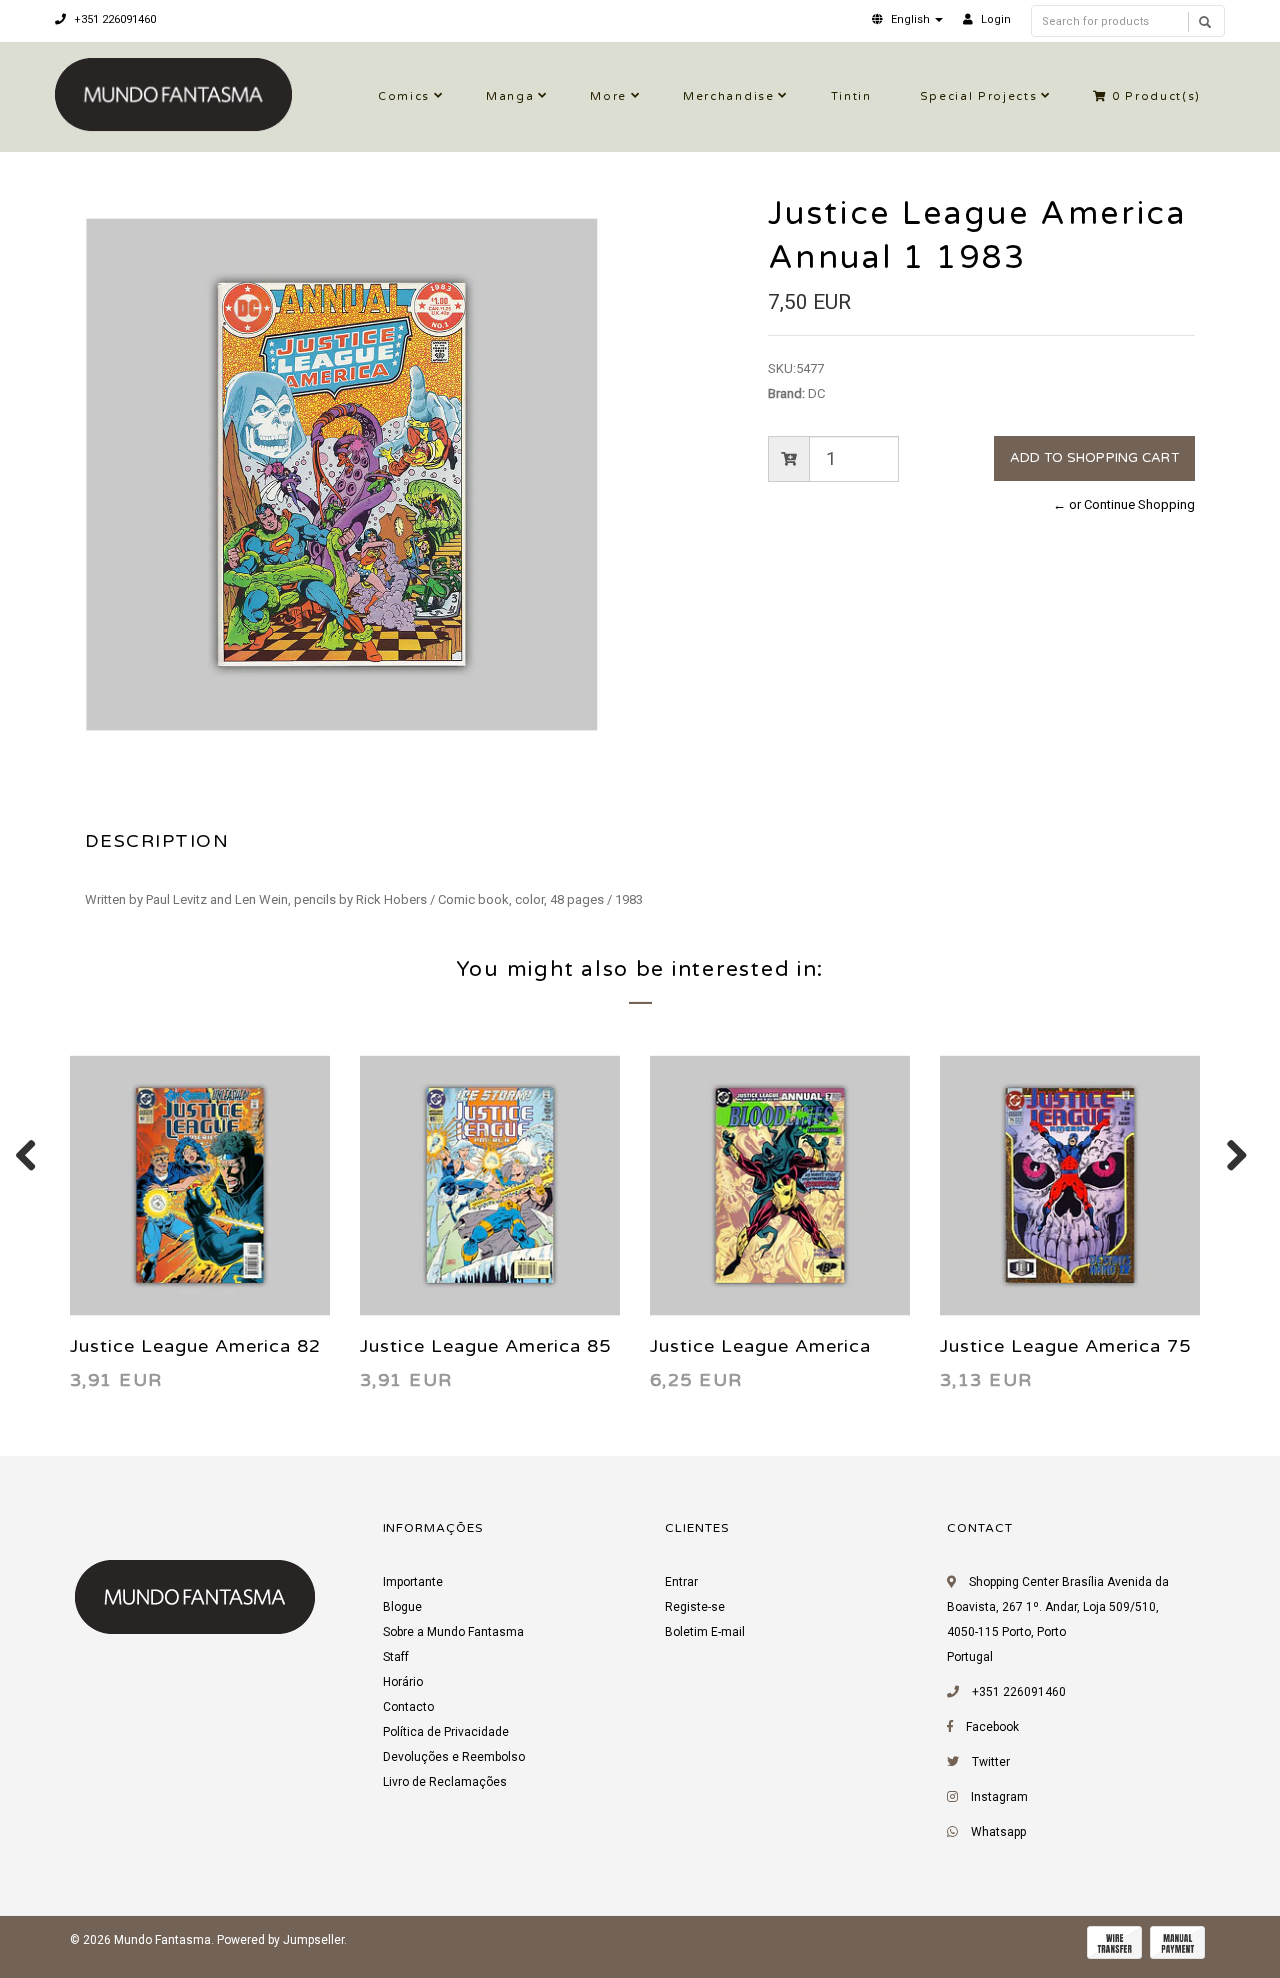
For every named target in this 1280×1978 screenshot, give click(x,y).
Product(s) (1156, 96)
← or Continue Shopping (1124, 504)
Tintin (851, 96)
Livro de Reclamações (445, 1782)
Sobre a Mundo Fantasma (453, 1632)
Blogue (402, 1607)
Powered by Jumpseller (280, 1940)
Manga (510, 96)
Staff (396, 1657)
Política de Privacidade (446, 1732)
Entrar (681, 1582)
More (608, 96)
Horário (403, 1682)
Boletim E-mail (705, 1632)
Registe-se (695, 1607)
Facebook (992, 1727)
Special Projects (979, 96)
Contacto (408, 1707)
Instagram (999, 1797)
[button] (907, 19)
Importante (413, 1582)
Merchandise (728, 96)
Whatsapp (998, 1832)
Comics (404, 96)
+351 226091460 (113, 19)
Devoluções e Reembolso (454, 1757)
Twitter (991, 1762)
